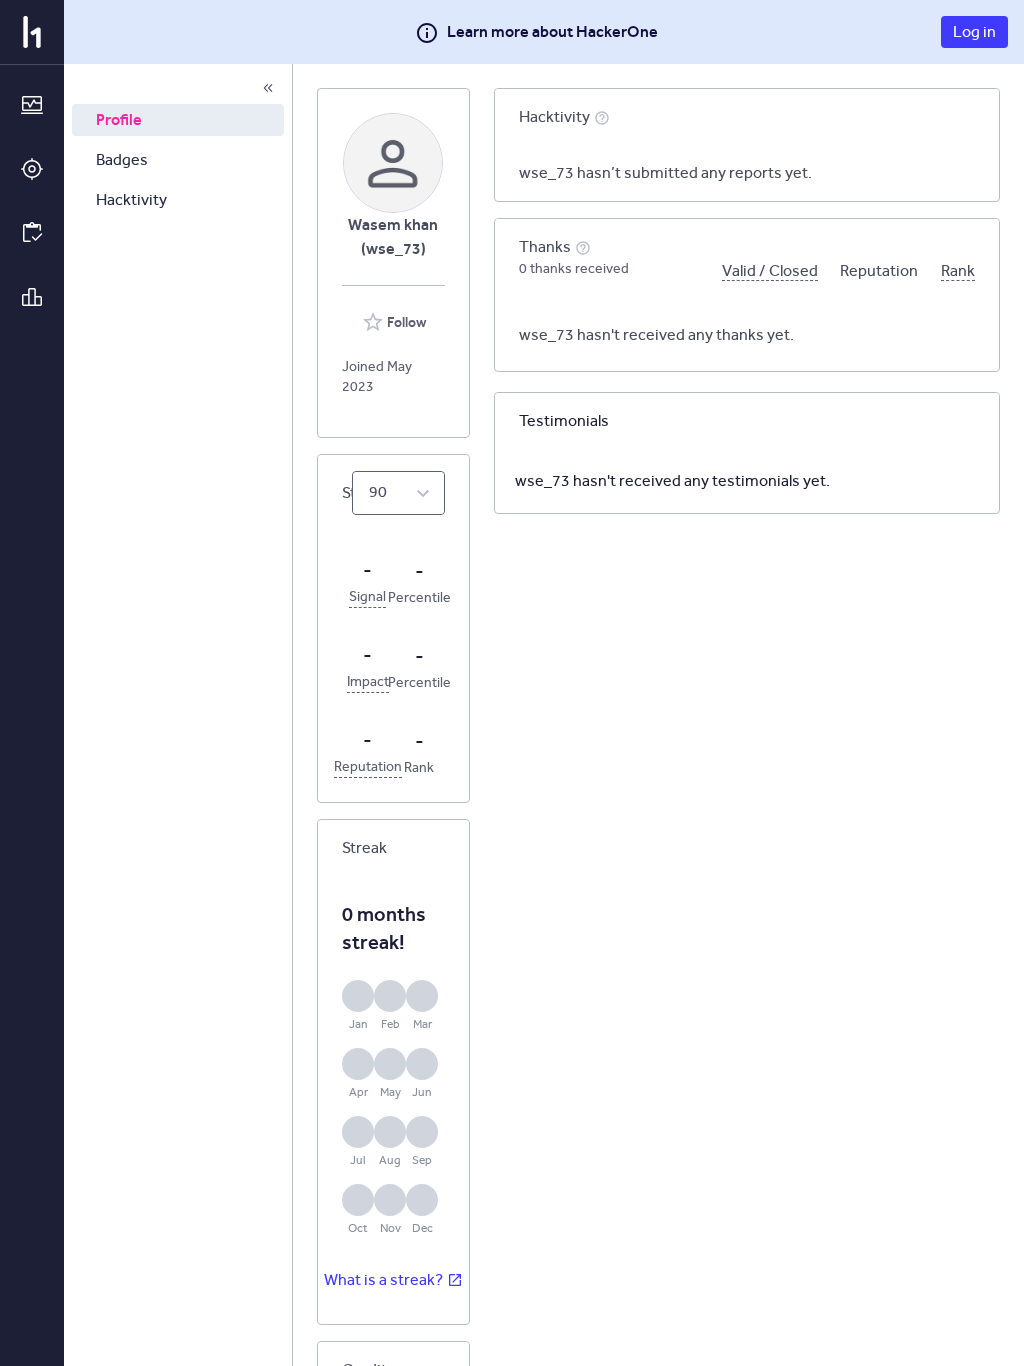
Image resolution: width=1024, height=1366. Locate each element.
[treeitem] (178, 120)
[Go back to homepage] (32, 32)
